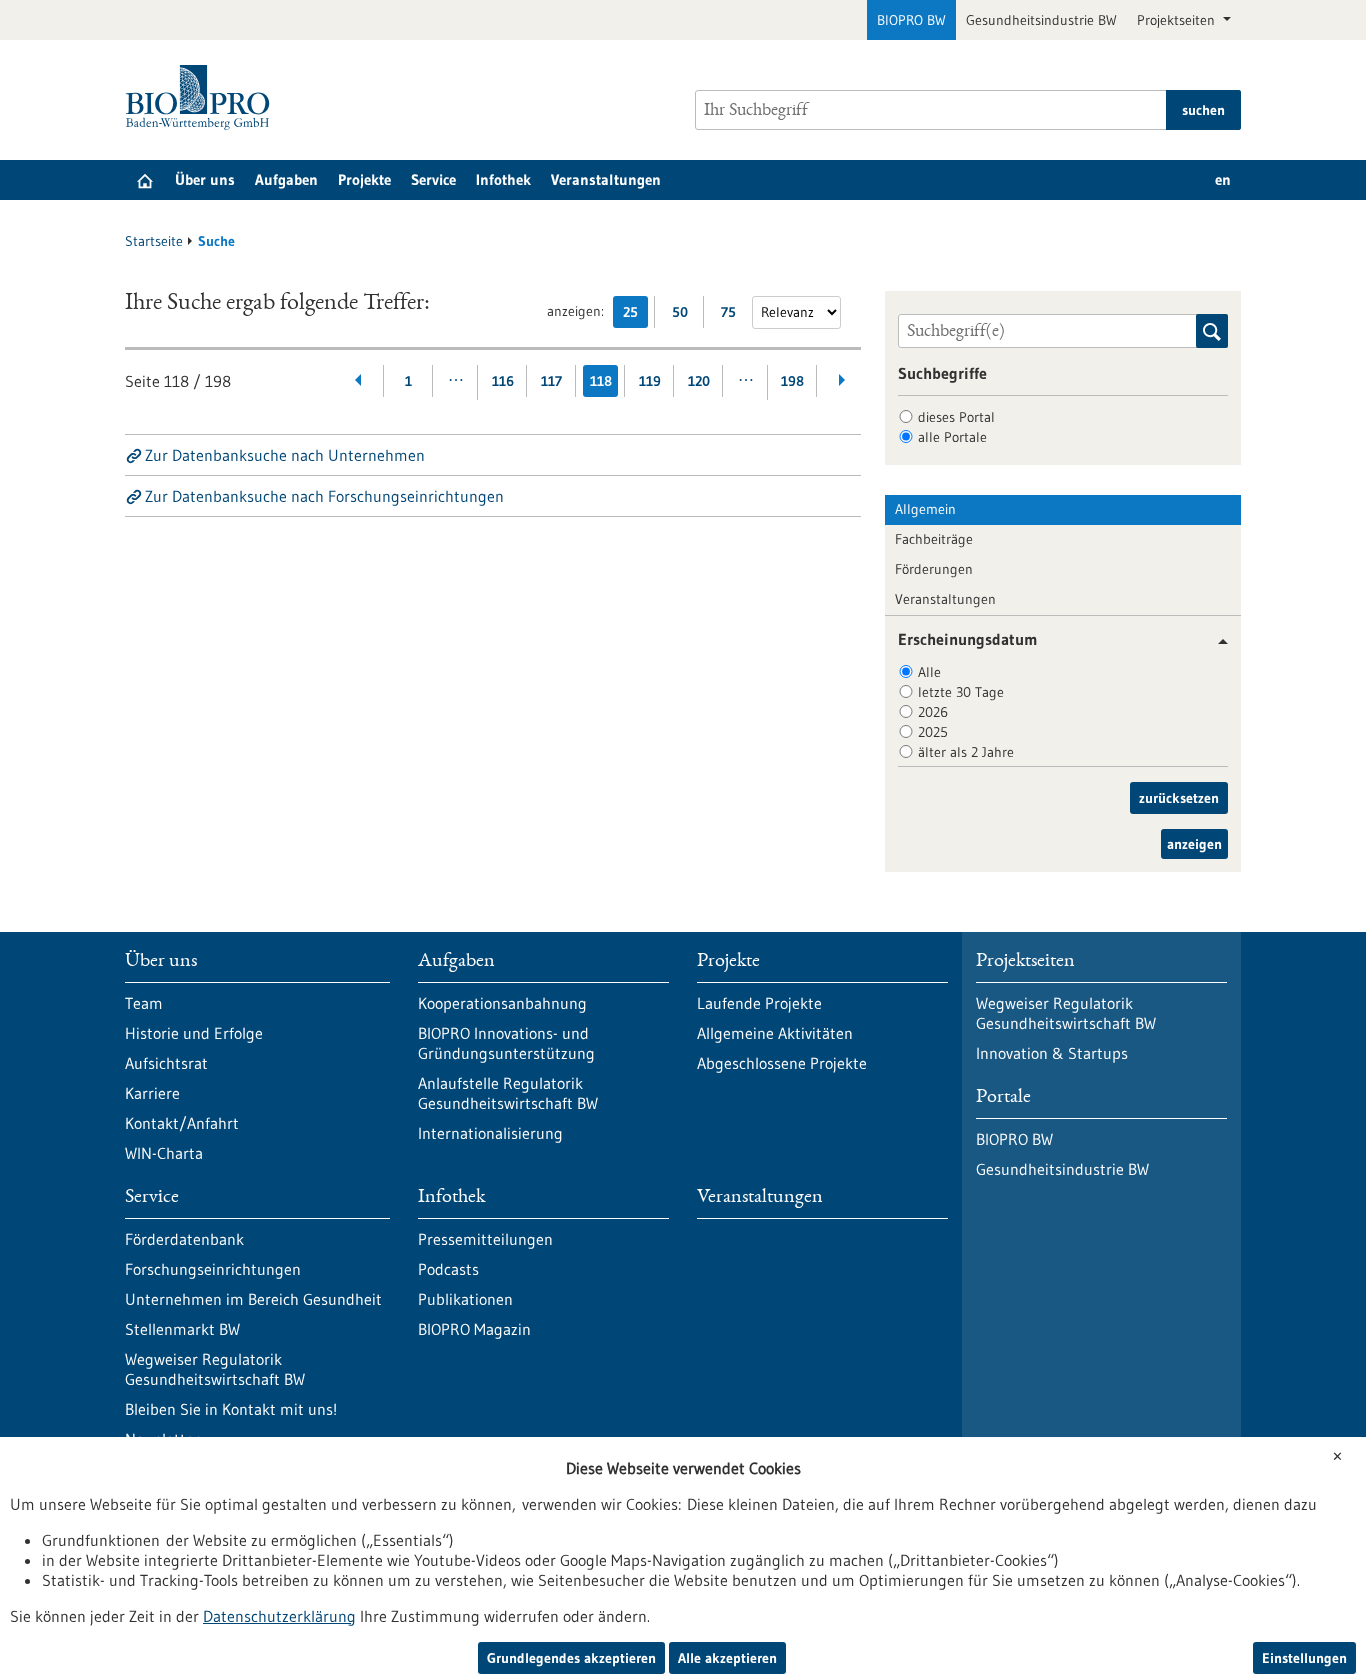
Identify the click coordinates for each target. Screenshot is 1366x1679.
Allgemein (925, 509)
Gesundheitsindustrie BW (1041, 20)
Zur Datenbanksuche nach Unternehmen (285, 455)
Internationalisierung (490, 1133)
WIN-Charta (164, 1153)
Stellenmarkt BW (182, 1329)
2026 (933, 712)
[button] (1215, 641)
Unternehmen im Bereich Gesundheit (253, 1299)
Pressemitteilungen (485, 1239)
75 (733, 315)
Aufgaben (286, 179)
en (1223, 179)
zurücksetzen (1179, 798)
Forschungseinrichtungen (213, 1269)
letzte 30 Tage (961, 692)
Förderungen (934, 569)
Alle (929, 672)
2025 (933, 732)
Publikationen (465, 1299)
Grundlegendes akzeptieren (571, 1658)
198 (792, 381)
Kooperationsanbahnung (502, 1003)
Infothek (503, 179)
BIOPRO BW (911, 20)
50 (684, 315)
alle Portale (952, 437)
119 (650, 381)
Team (144, 1003)
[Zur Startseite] (202, 97)
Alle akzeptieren (727, 1658)
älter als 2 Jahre (966, 752)
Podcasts (448, 1269)
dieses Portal (956, 417)
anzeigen (1194, 844)
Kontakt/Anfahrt (182, 1123)
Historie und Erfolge (194, 1033)
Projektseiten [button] (1178, 20)
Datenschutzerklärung (279, 1616)
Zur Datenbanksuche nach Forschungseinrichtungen (324, 496)
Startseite (154, 241)
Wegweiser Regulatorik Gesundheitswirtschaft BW (215, 1369)
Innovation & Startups (1052, 1053)
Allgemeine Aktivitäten (775, 1033)
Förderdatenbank (184, 1239)
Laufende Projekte (759, 1003)
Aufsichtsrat (166, 1063)
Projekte (364, 179)
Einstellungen (1304, 1658)
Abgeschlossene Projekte (782, 1063)
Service (433, 179)
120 (699, 381)
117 (551, 381)
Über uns (205, 179)
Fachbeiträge (934, 539)
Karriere (152, 1093)
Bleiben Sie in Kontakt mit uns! (231, 1409)
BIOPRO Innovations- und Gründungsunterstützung (506, 1043)
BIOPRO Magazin (474, 1329)
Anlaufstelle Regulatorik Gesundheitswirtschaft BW (508, 1093)
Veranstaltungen (606, 179)
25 (635, 315)
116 (503, 381)
